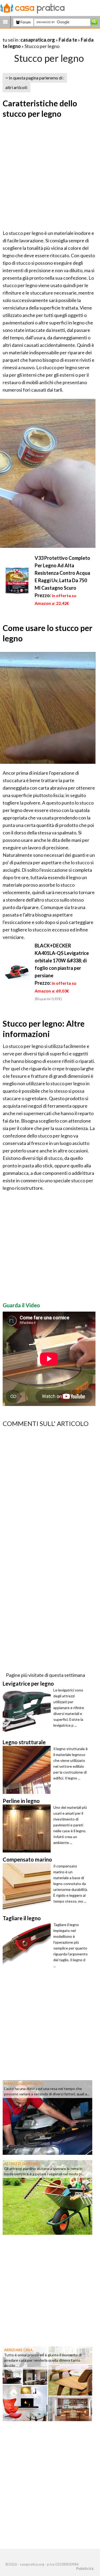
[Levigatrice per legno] (28, 1711)
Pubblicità (85, 2569)
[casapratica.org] (33, 7)
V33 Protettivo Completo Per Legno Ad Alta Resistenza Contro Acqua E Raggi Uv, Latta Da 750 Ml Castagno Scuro (62, 573)
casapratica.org (38, 40)
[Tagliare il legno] (28, 1946)
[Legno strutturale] (28, 1770)
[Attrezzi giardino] (47, 2197)
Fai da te (68, 40)
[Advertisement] (50, 175)
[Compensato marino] (28, 1887)
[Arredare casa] (47, 2383)
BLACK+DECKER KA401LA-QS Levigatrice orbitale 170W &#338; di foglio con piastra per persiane (62, 961)
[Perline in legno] (28, 1828)
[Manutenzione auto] (47, 2117)
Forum (25, 22)
